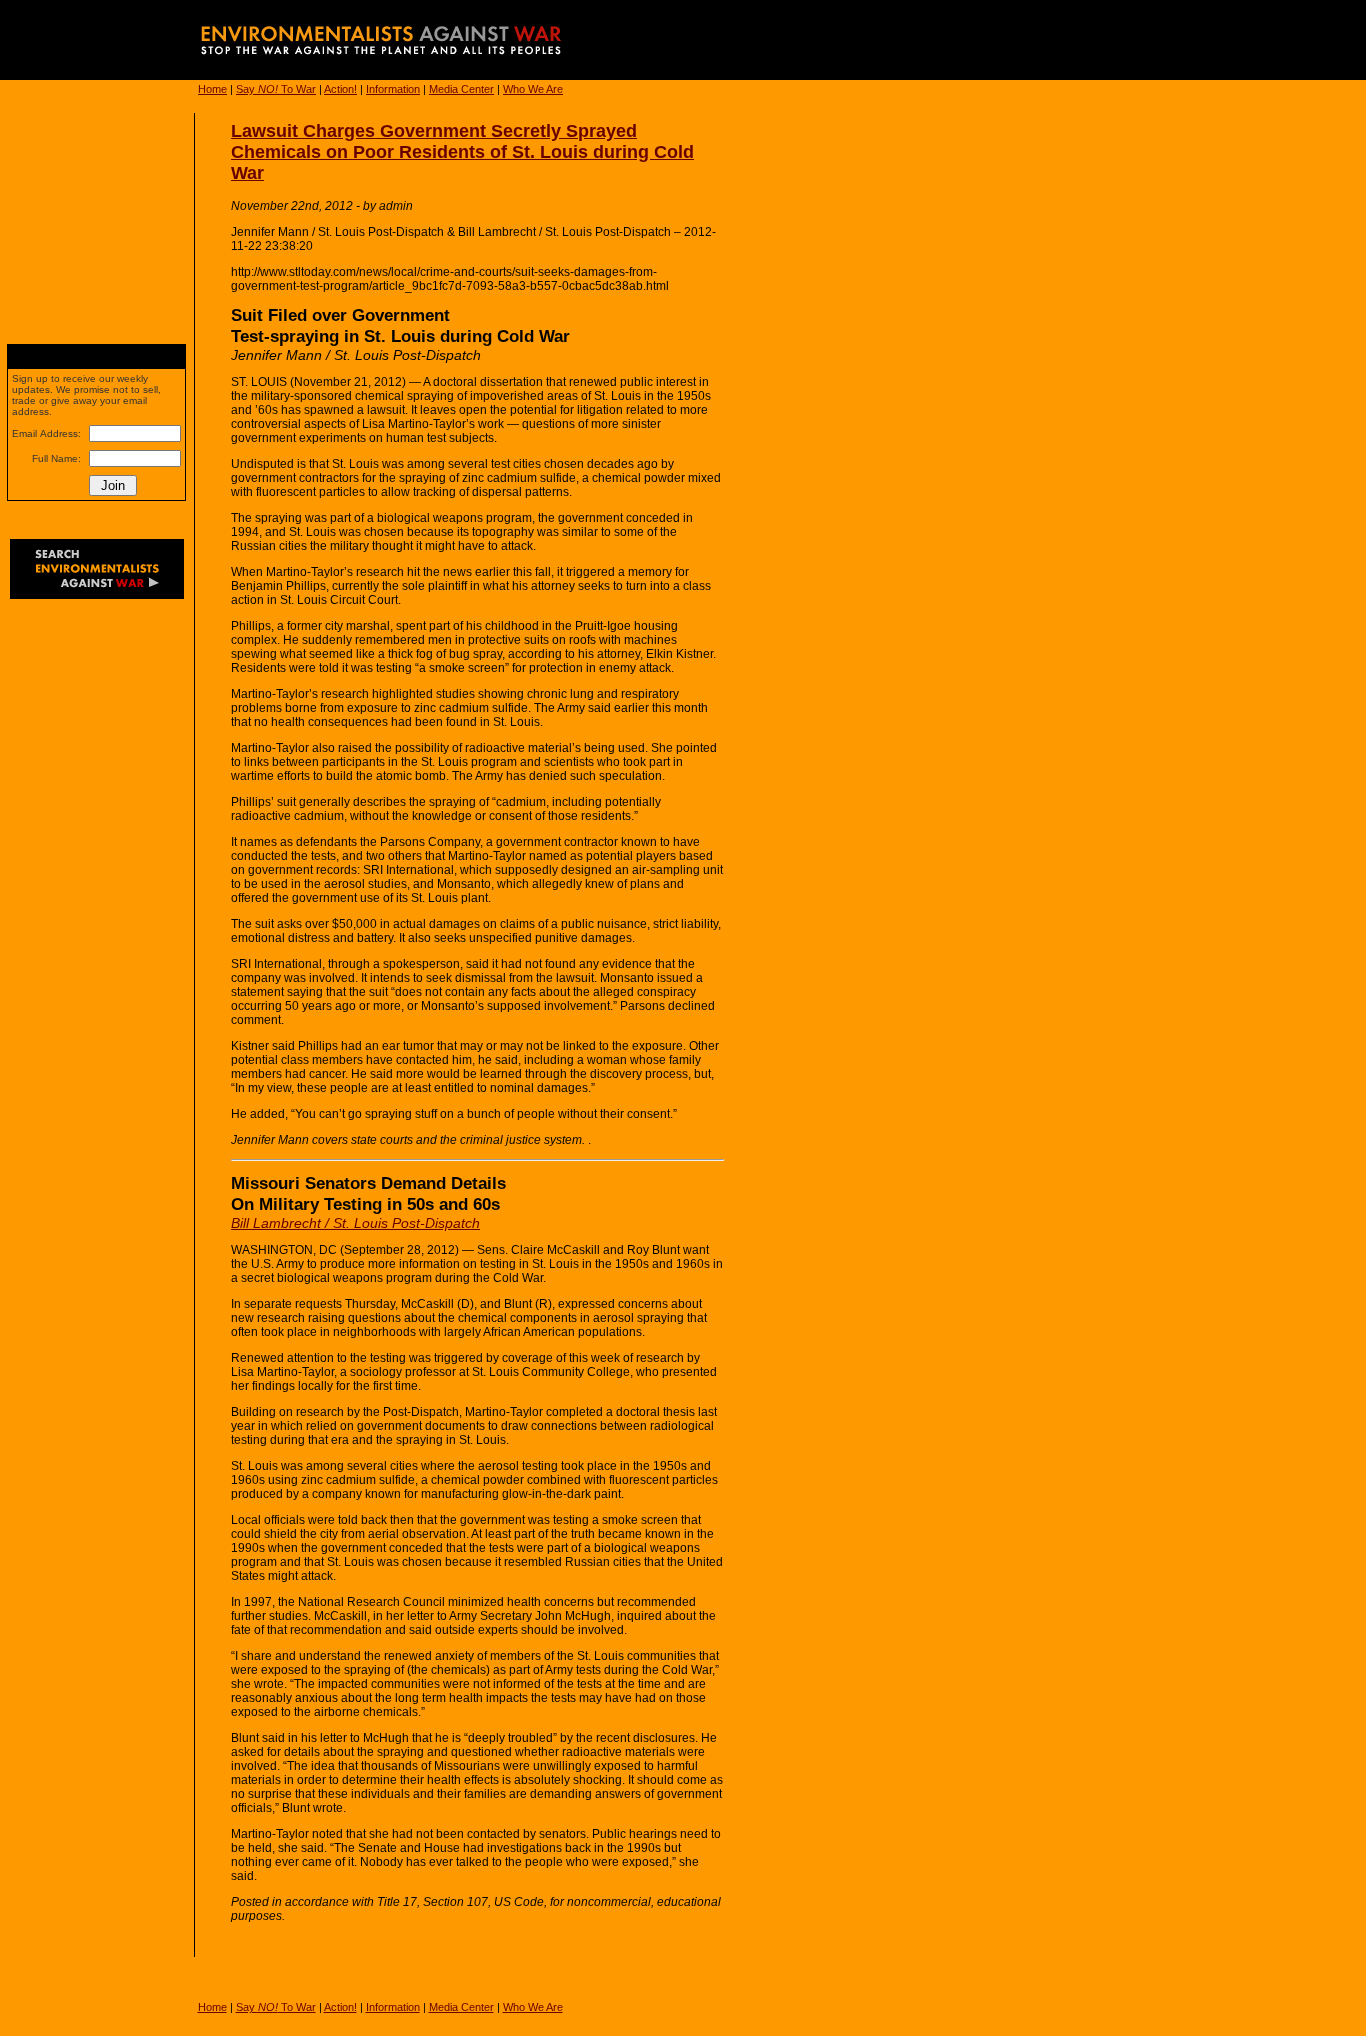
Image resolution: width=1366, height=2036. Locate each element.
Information (393, 89)
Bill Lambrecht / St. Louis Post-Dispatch (355, 1223)
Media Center (461, 89)
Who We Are (533, 89)
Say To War (276, 89)
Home (212, 89)
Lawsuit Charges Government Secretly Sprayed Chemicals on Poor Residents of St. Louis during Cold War (462, 152)
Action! (340, 89)
